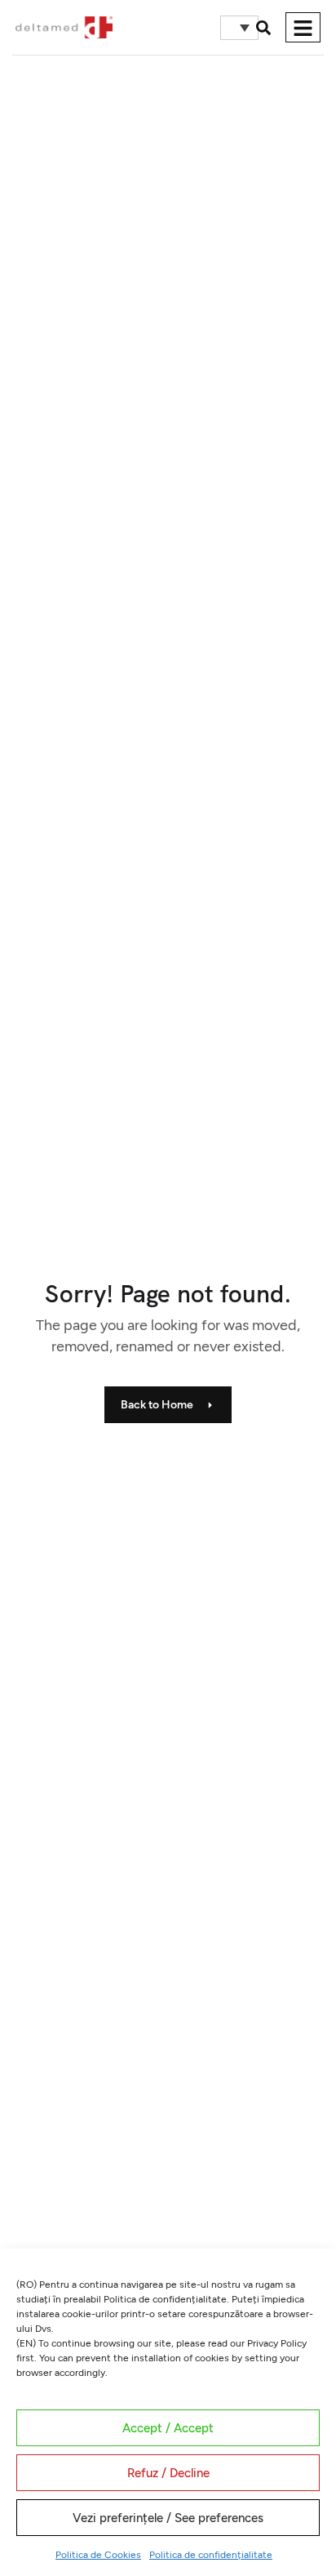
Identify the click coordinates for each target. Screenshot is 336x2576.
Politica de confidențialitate (211, 2555)
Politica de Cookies (98, 2555)
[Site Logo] (64, 26)
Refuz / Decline (168, 2473)
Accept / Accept (168, 2428)
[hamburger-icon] (303, 27)
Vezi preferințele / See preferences (168, 2518)
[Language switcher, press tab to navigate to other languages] (239, 28)
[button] (263, 28)
